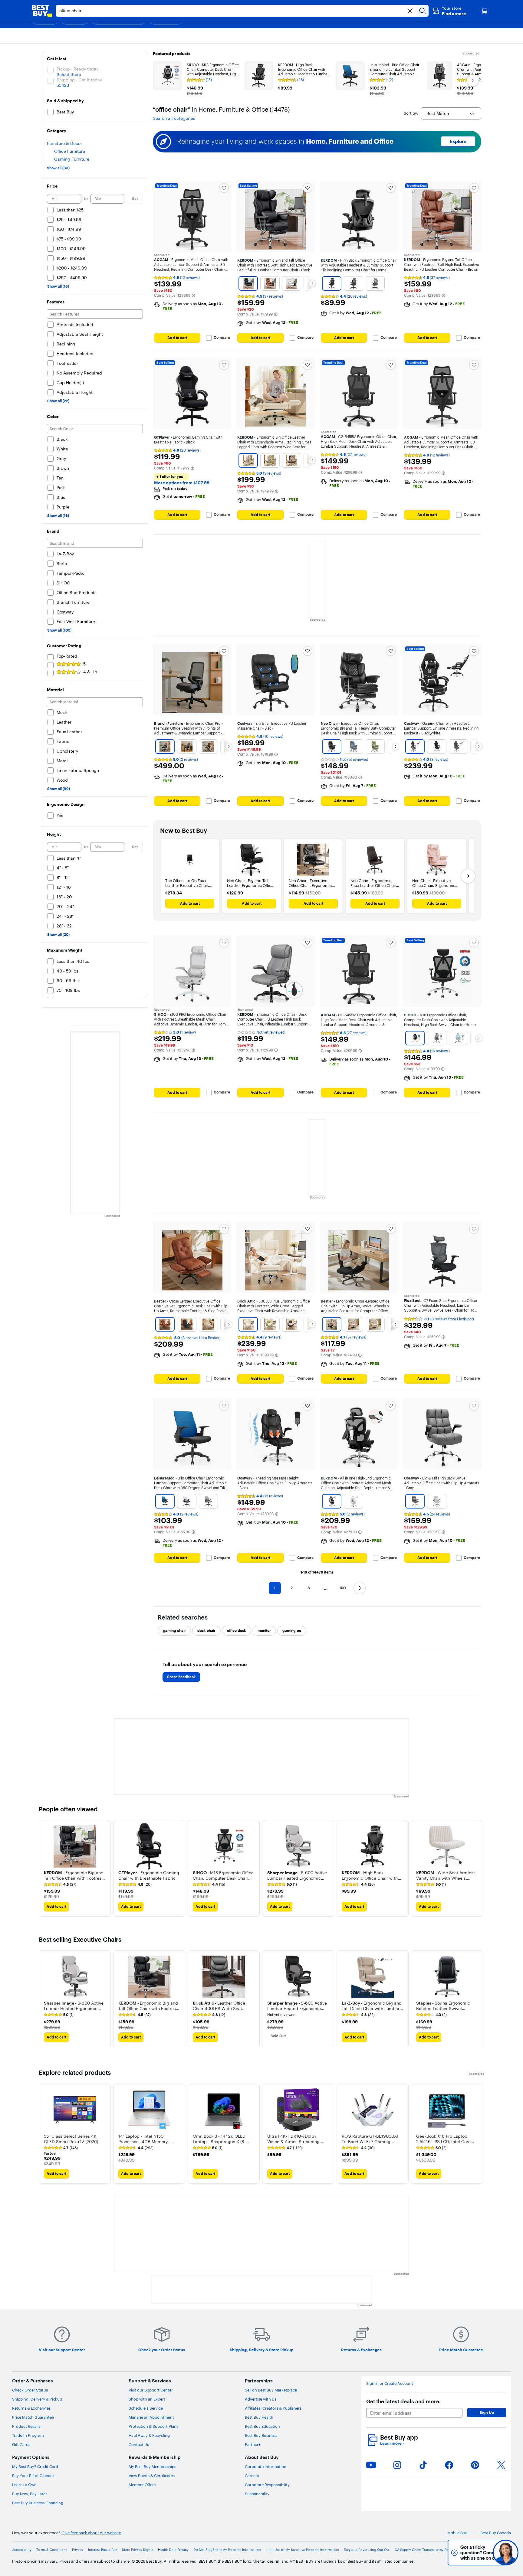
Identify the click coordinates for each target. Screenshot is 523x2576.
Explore (458, 141)
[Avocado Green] (270, 1324)
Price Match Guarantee (33, 2417)
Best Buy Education (262, 2426)
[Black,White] (415, 747)
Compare (222, 338)
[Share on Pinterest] (475, 2465)
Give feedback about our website (91, 2533)
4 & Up (90, 672)
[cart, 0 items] (484, 11)
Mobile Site (457, 2533)
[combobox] (451, 113)
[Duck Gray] (437, 1038)
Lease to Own (24, 2485)
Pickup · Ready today (77, 69)
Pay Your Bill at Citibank (33, 2476)
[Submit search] (423, 11)
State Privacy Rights (138, 2550)
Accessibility (22, 2550)
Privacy (78, 2550)
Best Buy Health (259, 2417)
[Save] (224, 188)
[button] (449, 11)
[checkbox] (174, 1631)
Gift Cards (21, 2444)
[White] (292, 283)
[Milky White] (248, 1324)
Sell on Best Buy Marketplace (271, 2390)
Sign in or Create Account (390, 2383)
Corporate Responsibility (267, 2485)
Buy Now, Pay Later (30, 2494)
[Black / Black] (187, 747)
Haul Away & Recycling (149, 2435)
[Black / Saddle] (209, 747)
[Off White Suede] (375, 1324)
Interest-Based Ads (103, 2550)
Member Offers (142, 2485)
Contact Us (139, 2444)
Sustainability (257, 2494)
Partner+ (253, 2444)
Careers (252, 2476)
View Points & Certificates (152, 2476)
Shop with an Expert (147, 2399)
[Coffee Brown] (292, 1324)
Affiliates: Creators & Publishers (273, 2408)
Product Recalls (26, 2426)
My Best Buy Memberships (152, 2466)
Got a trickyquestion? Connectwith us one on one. (465, 2553)
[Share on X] (501, 2465)
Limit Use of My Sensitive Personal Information (302, 2550)
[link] (60, 1885)
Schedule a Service (146, 2408)
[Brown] (270, 283)
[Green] (270, 460)
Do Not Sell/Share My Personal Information (227, 2550)
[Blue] (353, 747)
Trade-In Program (28, 2435)
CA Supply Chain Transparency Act (422, 2550)
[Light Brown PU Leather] (165, 1324)
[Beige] (437, 1501)
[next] (479, 1868)
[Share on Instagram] (397, 2465)
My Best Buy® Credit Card (35, 2466)
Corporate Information (266, 2466)
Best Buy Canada (496, 2533)
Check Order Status (30, 2390)
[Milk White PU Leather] (209, 1324)
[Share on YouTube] (371, 2465)
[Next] (312, 283)
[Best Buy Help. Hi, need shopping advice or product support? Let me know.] (506, 2553)
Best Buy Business (261, 2435)
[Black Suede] (332, 1324)
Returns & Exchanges (31, 2408)
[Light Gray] (375, 283)
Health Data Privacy (173, 2550)
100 (342, 1588)
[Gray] (458, 747)
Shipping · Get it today (79, 80)
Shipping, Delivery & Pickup (37, 2399)
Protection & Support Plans (153, 2426)
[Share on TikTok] (423, 2465)
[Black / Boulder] (165, 747)
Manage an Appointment (151, 2417)
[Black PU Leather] (187, 1324)
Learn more (392, 2443)
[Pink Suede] (353, 1324)
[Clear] (410, 11)
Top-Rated (67, 656)
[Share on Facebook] (449, 2465)
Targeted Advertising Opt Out (367, 2550)
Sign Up (487, 2412)
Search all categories (174, 118)
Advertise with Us (261, 2399)
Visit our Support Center (151, 2390)
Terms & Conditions (52, 2550)
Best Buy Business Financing (38, 2503)
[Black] (248, 283)
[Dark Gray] (353, 283)
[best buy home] (42, 11)
